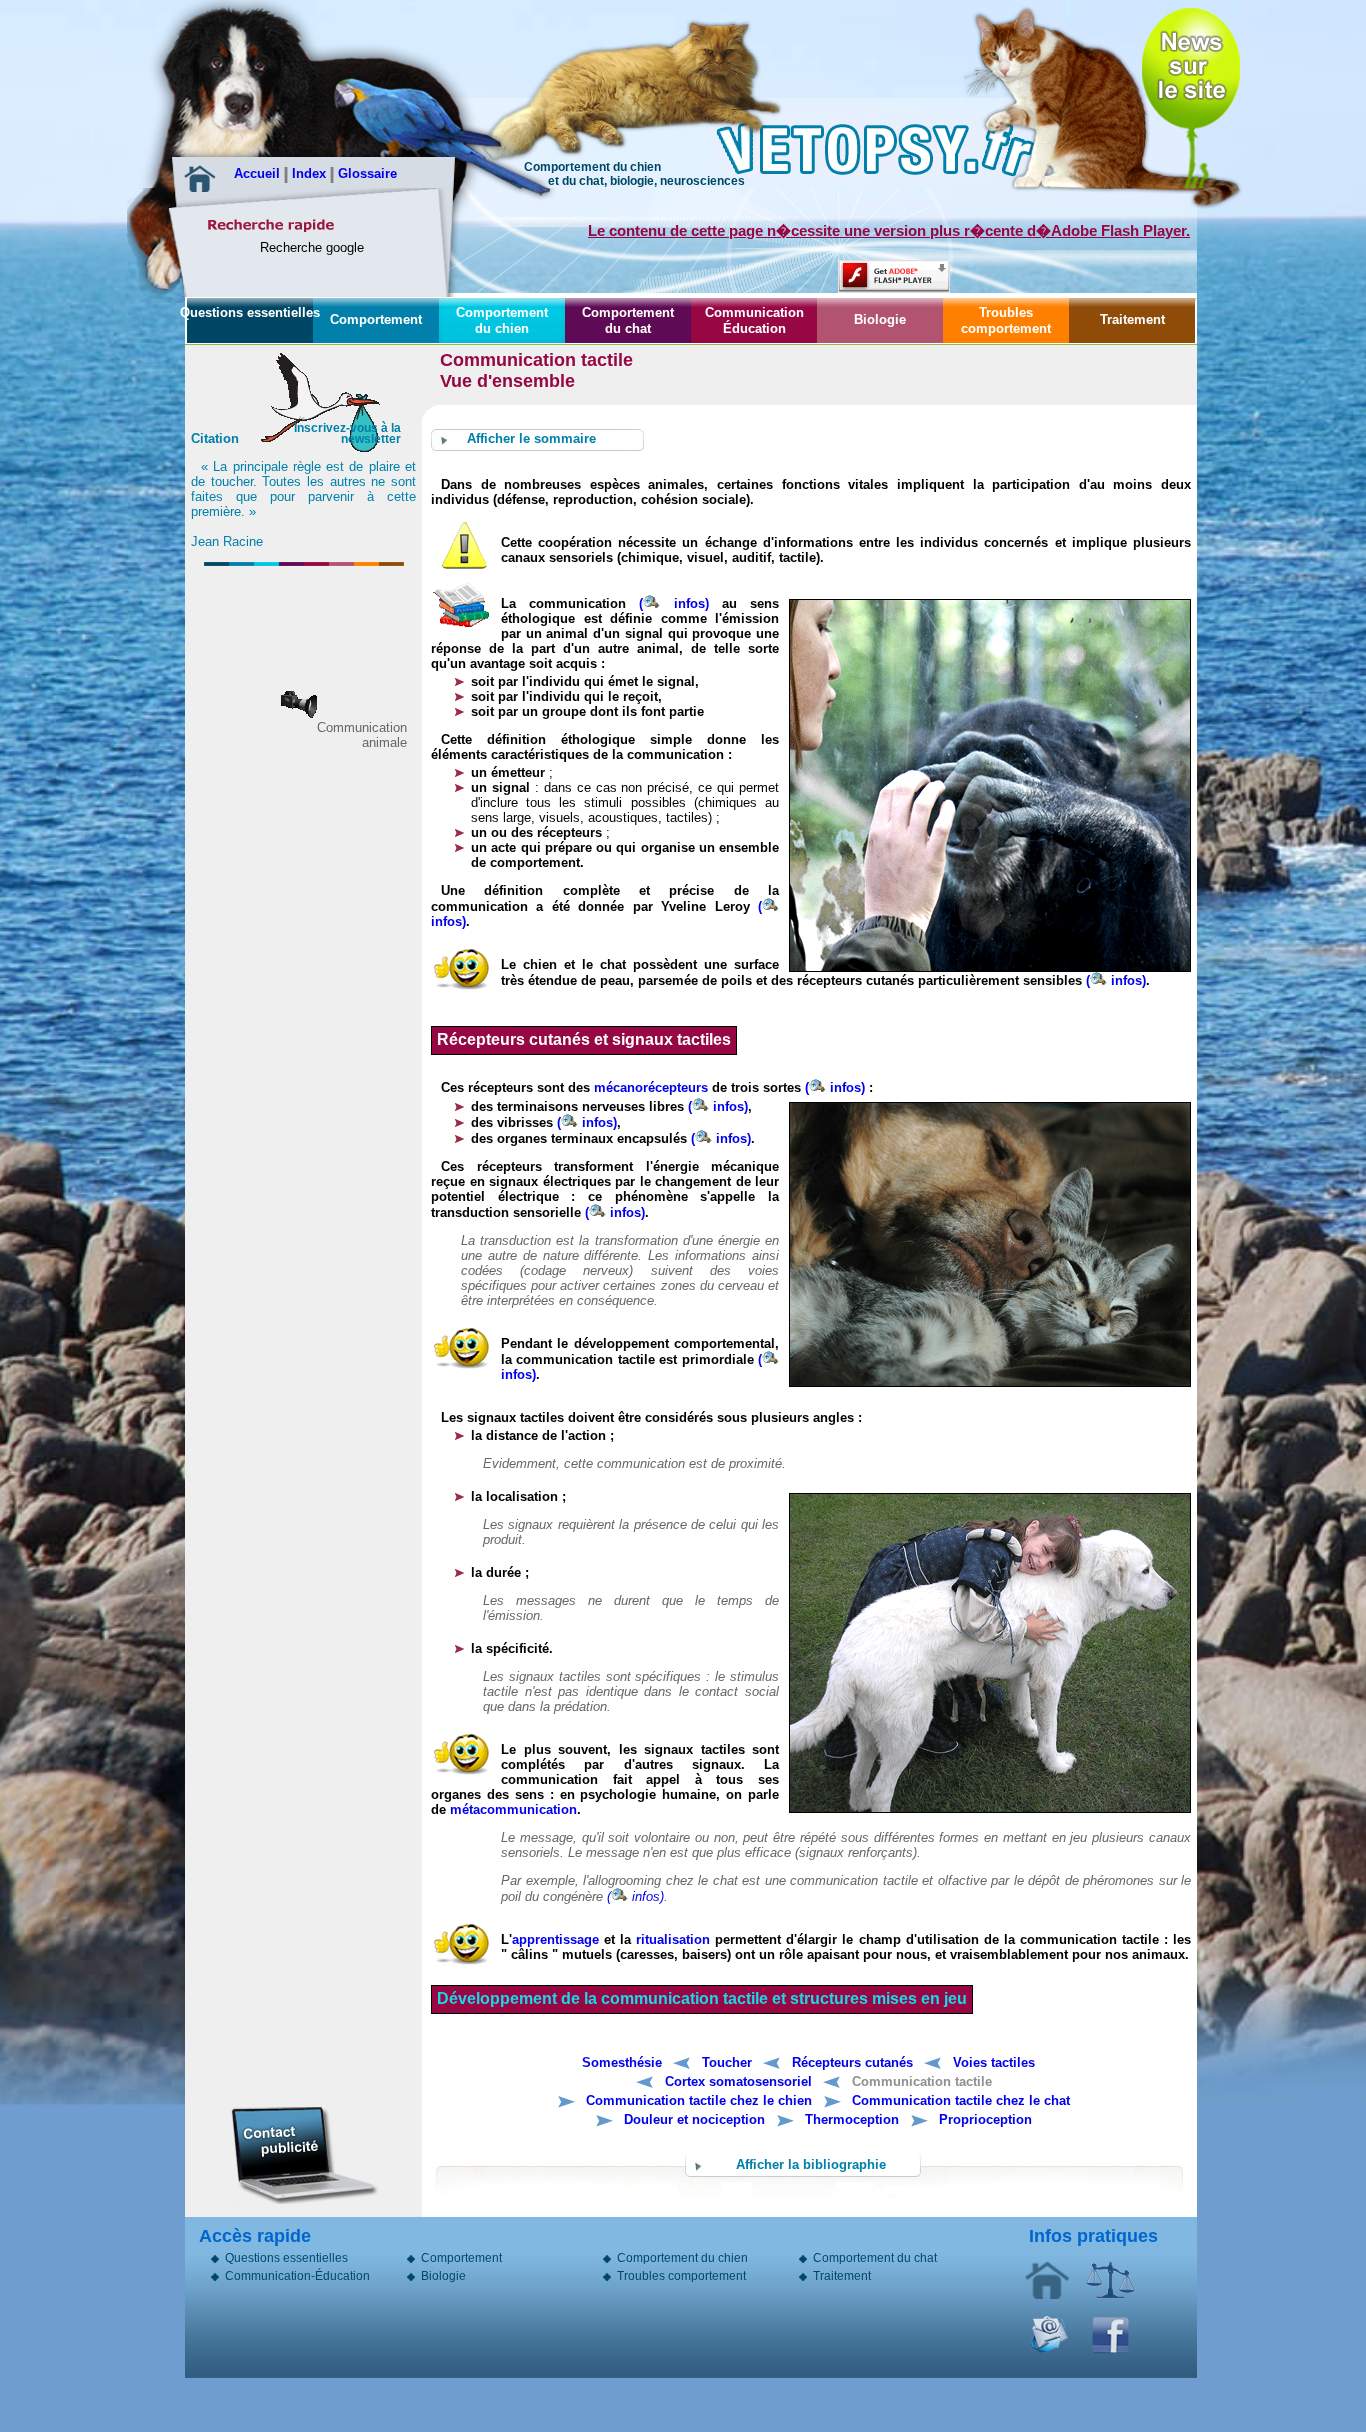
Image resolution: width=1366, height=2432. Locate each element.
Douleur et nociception (694, 2119)
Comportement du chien (502, 320)
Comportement (376, 319)
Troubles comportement (1006, 320)
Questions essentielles (250, 312)
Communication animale (362, 735)
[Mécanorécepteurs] (495, 1106)
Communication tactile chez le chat (961, 2100)
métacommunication (513, 1809)
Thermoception (852, 2119)
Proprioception (985, 2119)
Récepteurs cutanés (852, 2062)
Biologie (880, 319)
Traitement (1132, 319)
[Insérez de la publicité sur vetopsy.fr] (303, 2153)
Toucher (727, 2062)
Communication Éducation (754, 320)
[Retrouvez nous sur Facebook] (1111, 2350)
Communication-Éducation (297, 2278)
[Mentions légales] (1110, 2295)
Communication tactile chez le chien (699, 2100)
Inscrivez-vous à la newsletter (347, 433)
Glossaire (367, 173)
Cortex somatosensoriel (738, 2081)
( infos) (673, 603)
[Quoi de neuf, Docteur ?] (1191, 65)
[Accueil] (1047, 2295)
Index (311, 173)
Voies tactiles (994, 2062)
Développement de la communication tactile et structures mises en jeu (702, 1998)
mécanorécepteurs (651, 1087)
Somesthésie (622, 2062)
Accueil (259, 173)
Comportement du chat (628, 320)
